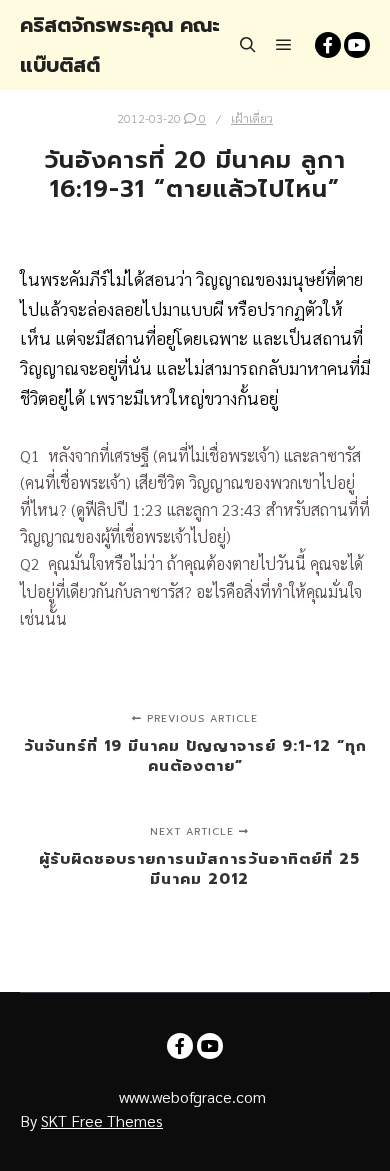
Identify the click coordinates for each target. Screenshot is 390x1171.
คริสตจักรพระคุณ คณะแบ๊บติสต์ (120, 45)
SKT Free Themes (102, 1120)
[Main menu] (284, 45)
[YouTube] (357, 45)
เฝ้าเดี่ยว (252, 118)
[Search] (248, 45)
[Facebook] (328, 45)
